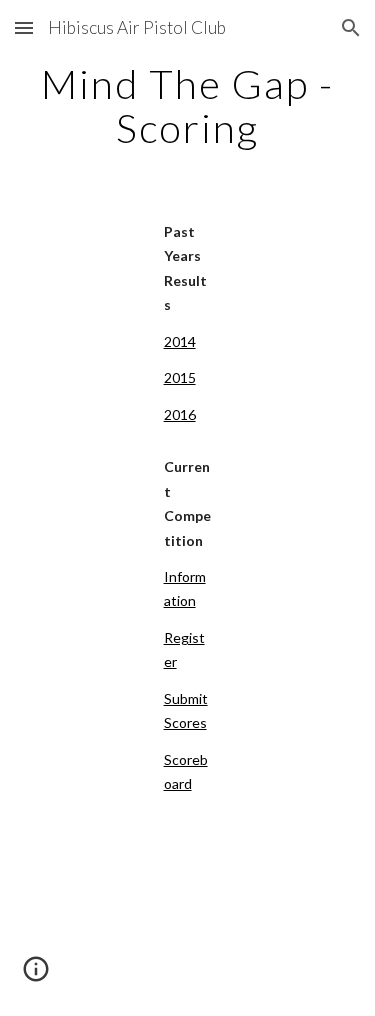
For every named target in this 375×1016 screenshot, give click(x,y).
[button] (24, 27)
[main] (188, 106)
